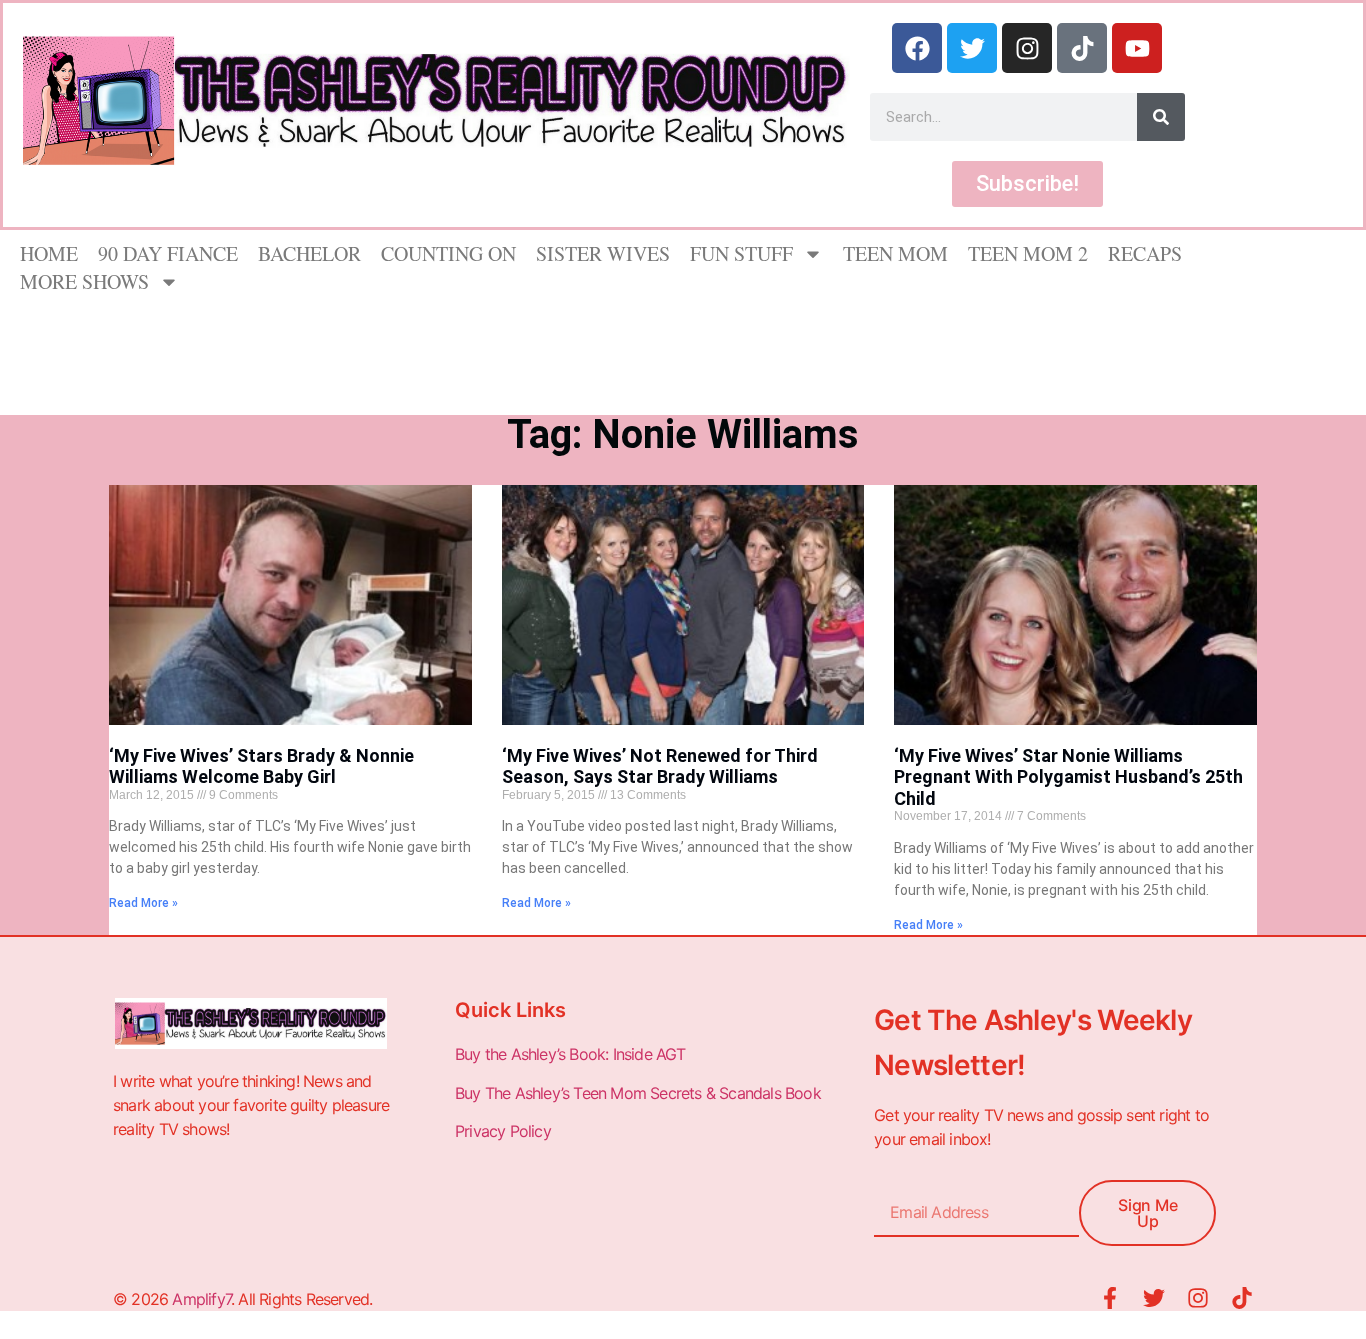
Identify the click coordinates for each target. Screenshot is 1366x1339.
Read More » (143, 903)
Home (49, 253)
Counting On (448, 253)
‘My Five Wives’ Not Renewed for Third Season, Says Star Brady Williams (660, 766)
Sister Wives (603, 253)
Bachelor (309, 253)
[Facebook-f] (1110, 1298)
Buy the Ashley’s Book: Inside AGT (570, 1054)
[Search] (1161, 117)
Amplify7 (201, 1299)
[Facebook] (917, 48)
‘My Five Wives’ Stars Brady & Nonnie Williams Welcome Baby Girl (261, 766)
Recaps (1145, 253)
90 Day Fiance (168, 253)
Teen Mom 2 (1028, 253)
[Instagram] (1027, 48)
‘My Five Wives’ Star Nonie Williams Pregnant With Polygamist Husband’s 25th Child (1068, 777)
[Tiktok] (1082, 48)
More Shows (84, 281)
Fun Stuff (741, 253)
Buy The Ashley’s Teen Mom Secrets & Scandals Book (638, 1093)
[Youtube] (1137, 48)
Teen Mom (895, 253)
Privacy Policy (505, 1131)
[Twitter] (972, 48)
